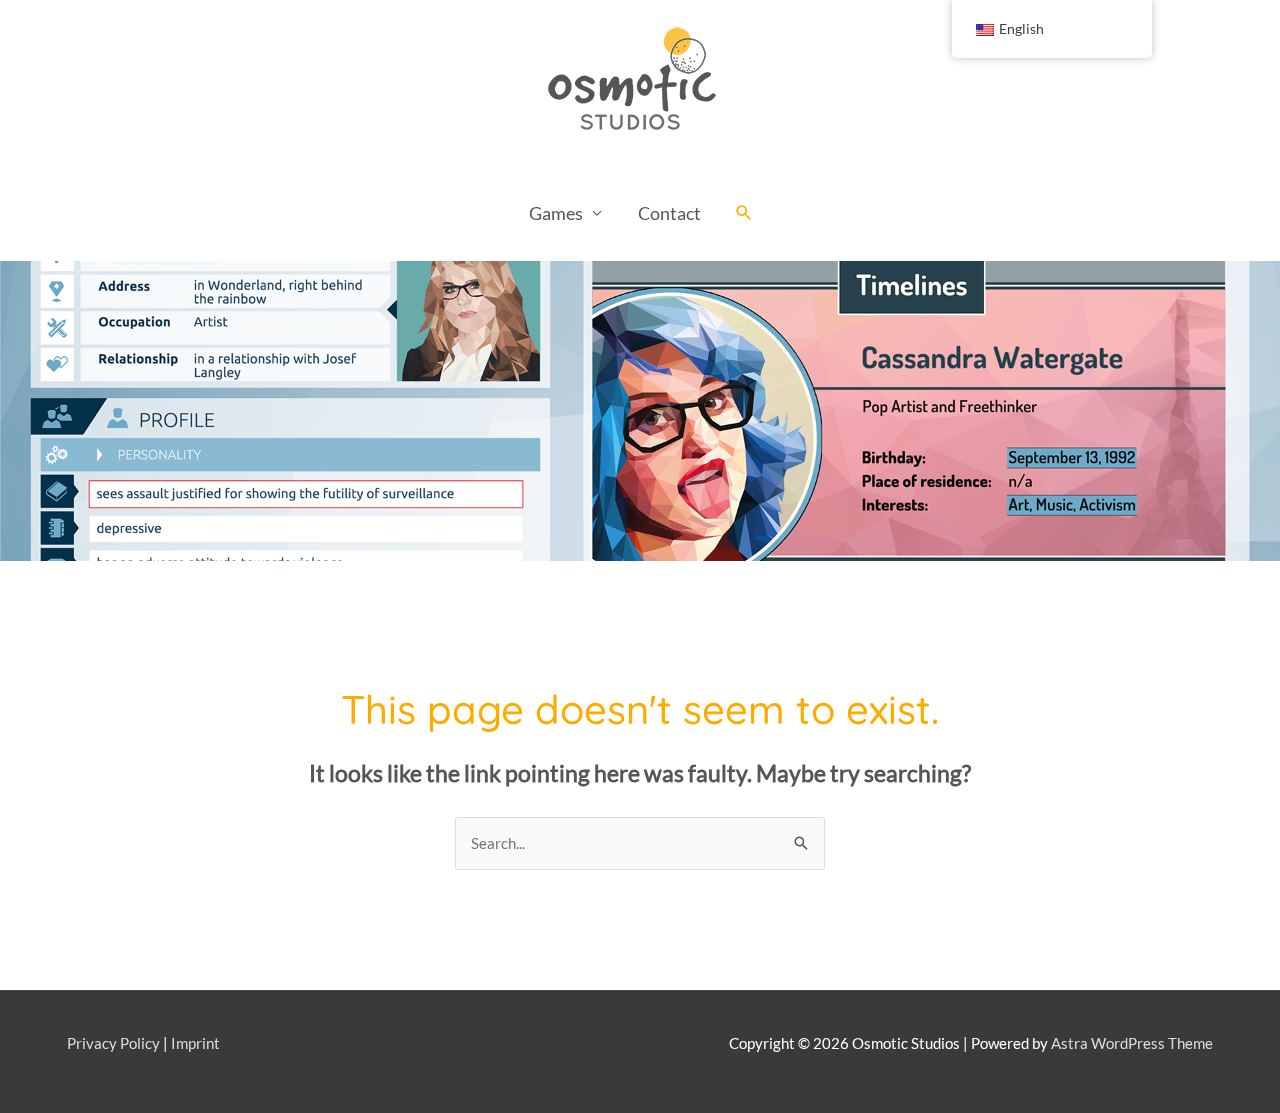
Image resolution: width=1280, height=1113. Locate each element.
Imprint (195, 1043)
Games (556, 213)
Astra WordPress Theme (1132, 1043)
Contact (669, 213)
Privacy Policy (113, 1043)
